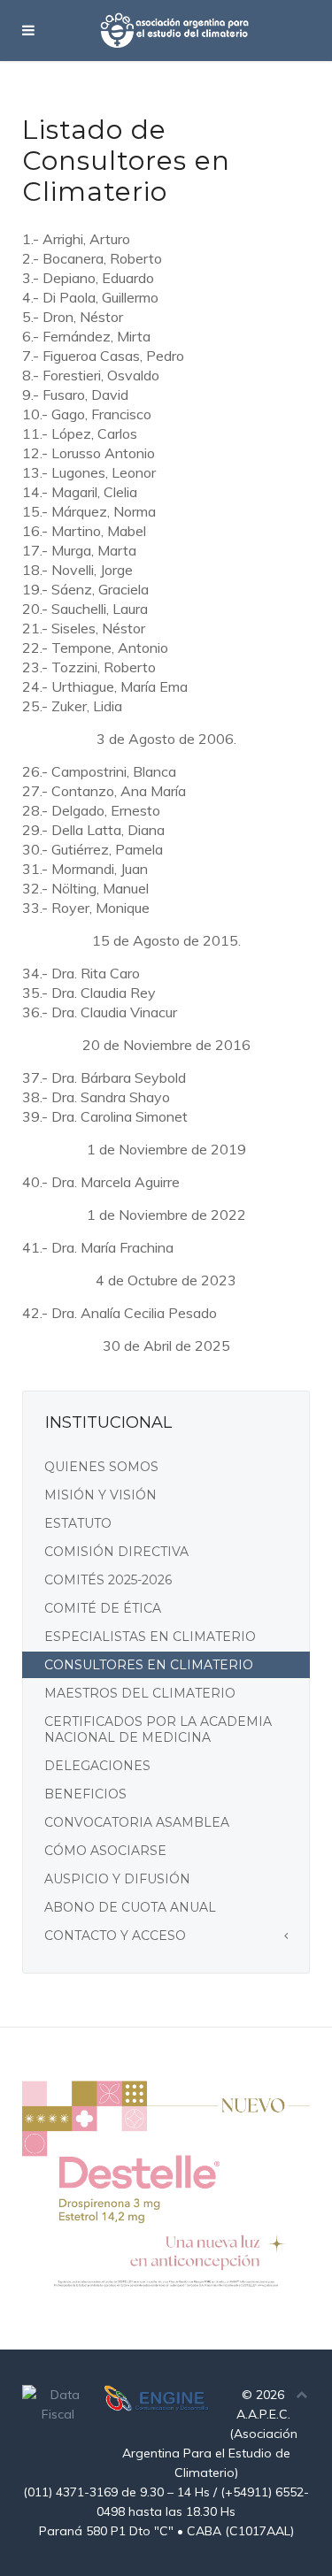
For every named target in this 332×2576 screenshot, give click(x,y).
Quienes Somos (101, 1467)
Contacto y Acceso (115, 1936)
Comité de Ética (103, 1608)
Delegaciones (97, 1766)
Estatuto (78, 1523)
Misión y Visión (100, 1495)
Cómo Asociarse (105, 1851)
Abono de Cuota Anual (130, 1907)
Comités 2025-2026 (108, 1580)
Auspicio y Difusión (117, 1879)
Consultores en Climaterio (149, 1665)
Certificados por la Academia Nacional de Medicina (158, 1729)
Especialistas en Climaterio (150, 1637)
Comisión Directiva (116, 1552)
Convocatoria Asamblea (137, 1822)
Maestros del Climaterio (140, 1693)
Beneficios (85, 1794)
